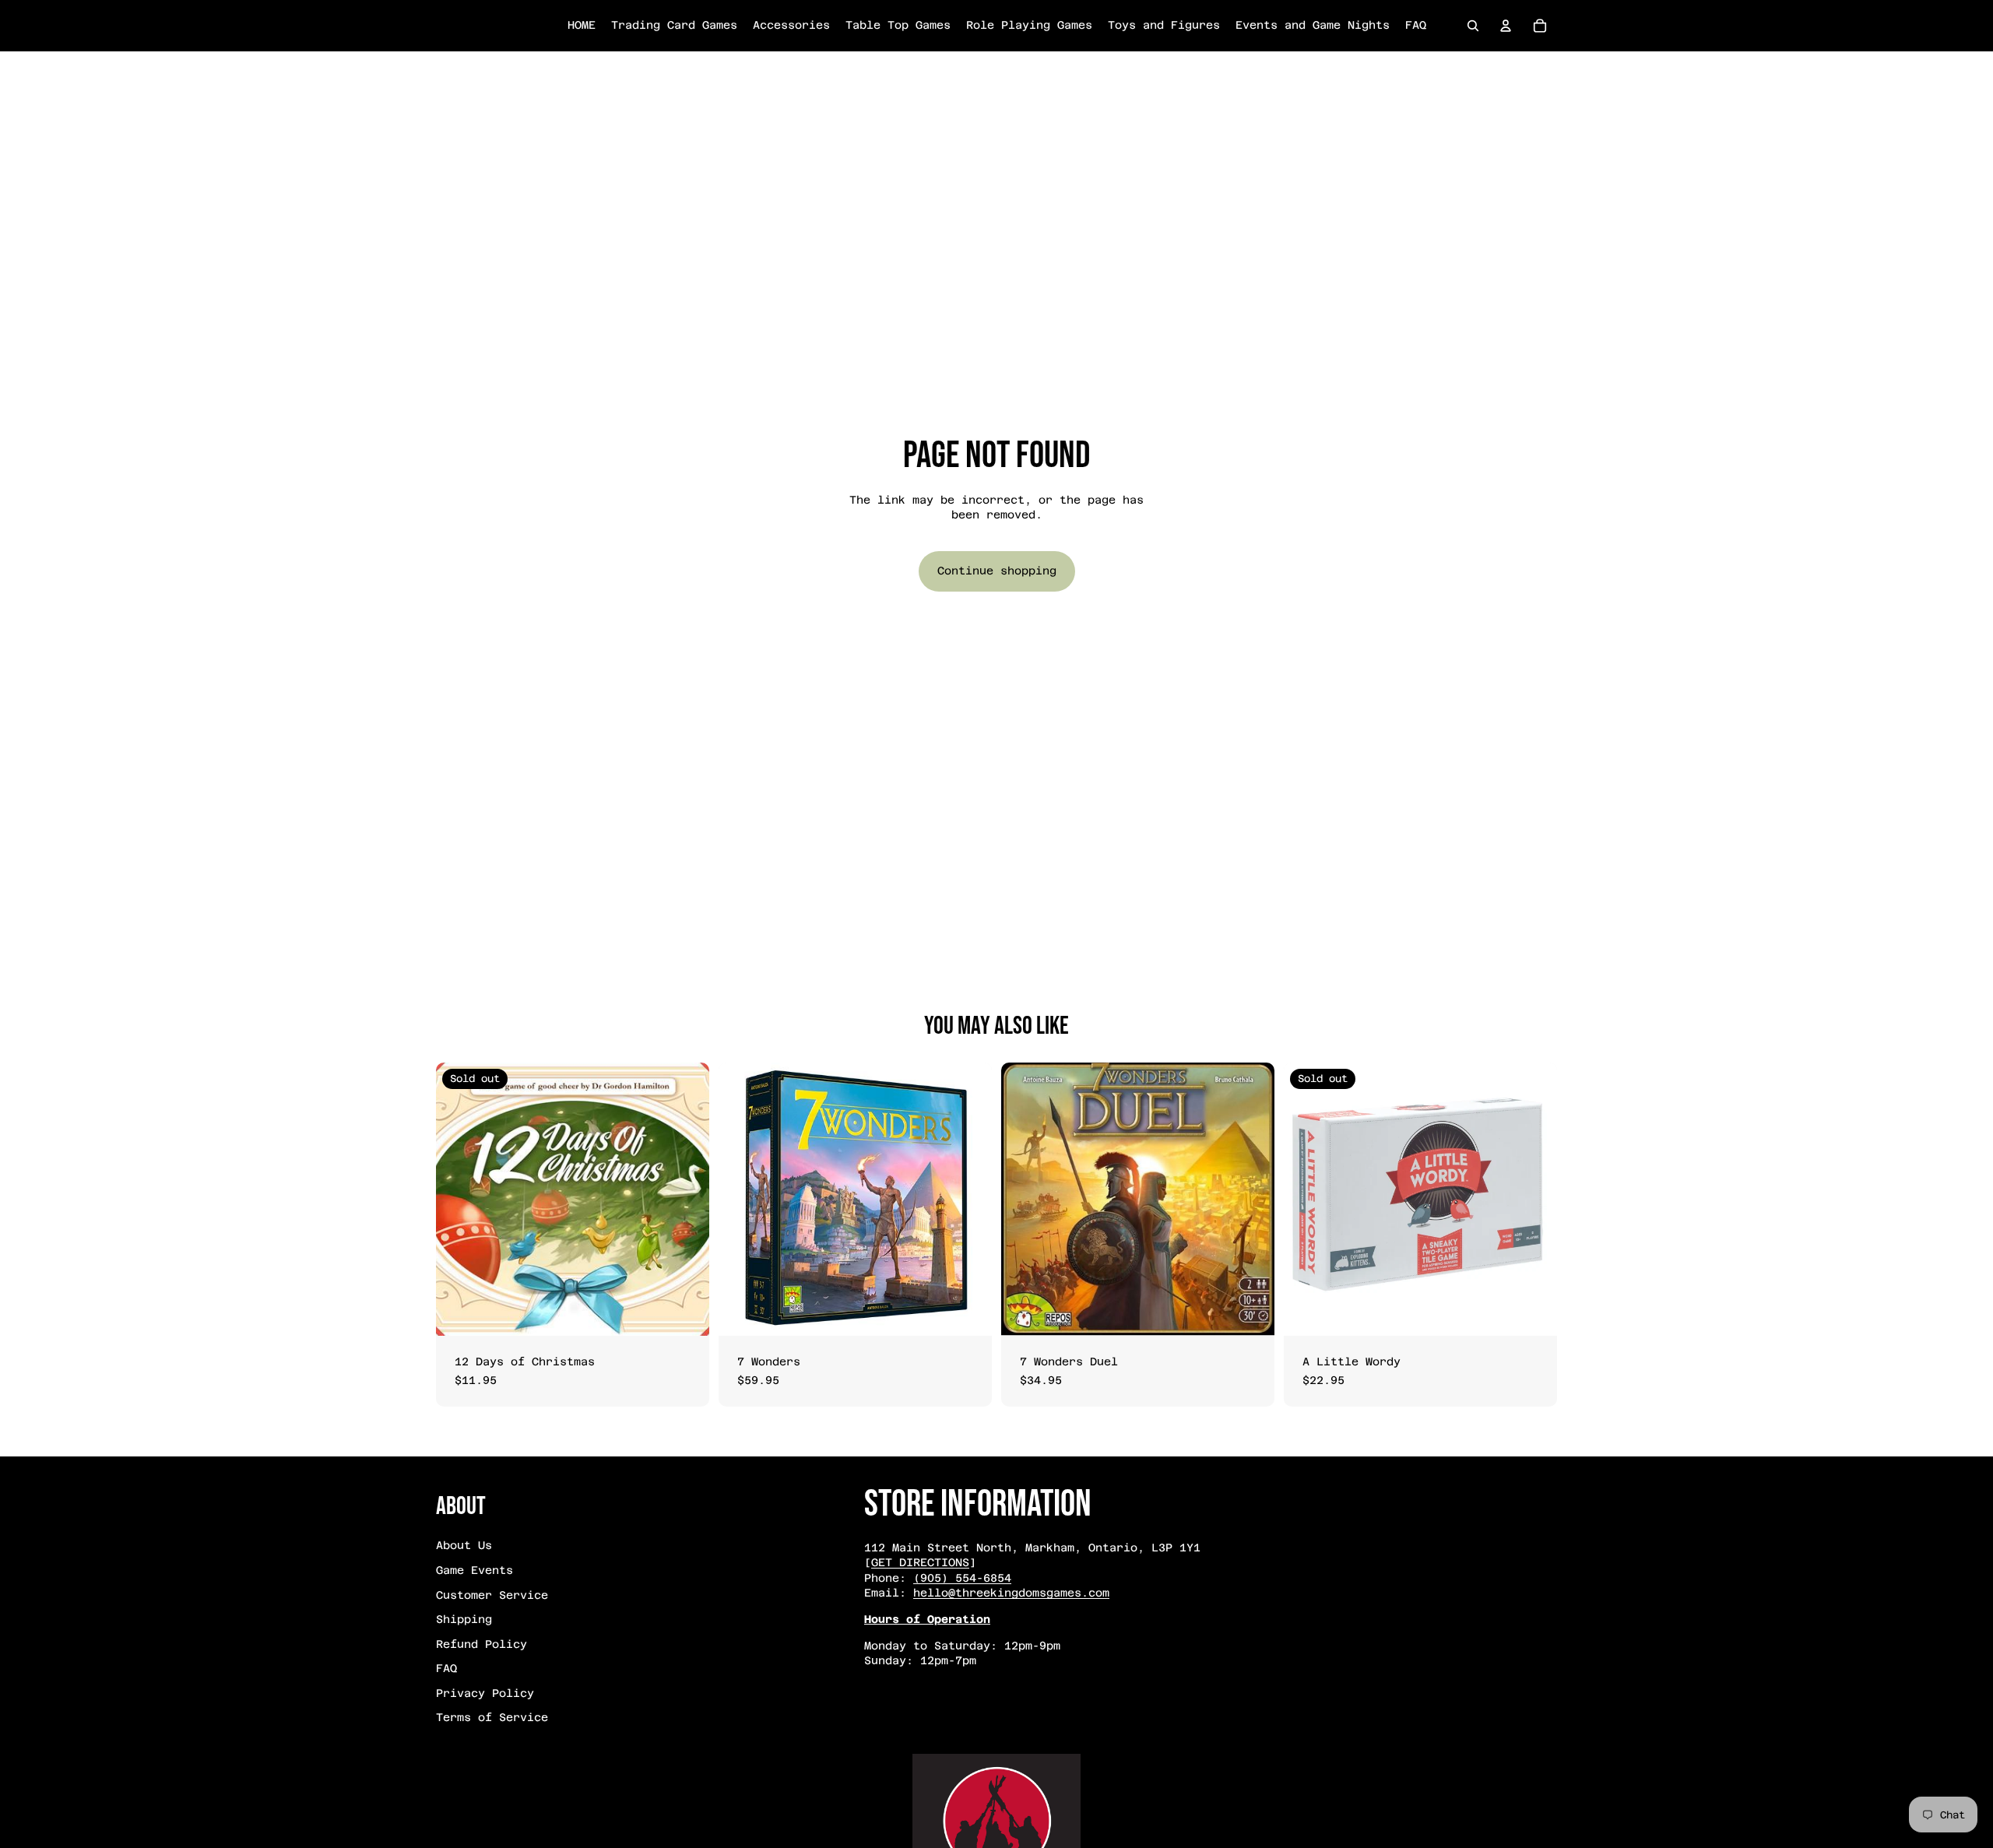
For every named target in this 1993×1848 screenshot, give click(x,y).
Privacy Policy (485, 1693)
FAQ (446, 1668)
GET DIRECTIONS (920, 1562)
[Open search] (1473, 26)
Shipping (464, 1619)
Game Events (475, 1570)
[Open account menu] (1506, 26)
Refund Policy (482, 1644)
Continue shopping (997, 571)
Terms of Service (492, 1717)
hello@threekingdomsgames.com (1011, 1593)
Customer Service (492, 1595)
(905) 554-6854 (962, 1578)
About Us (464, 1545)
